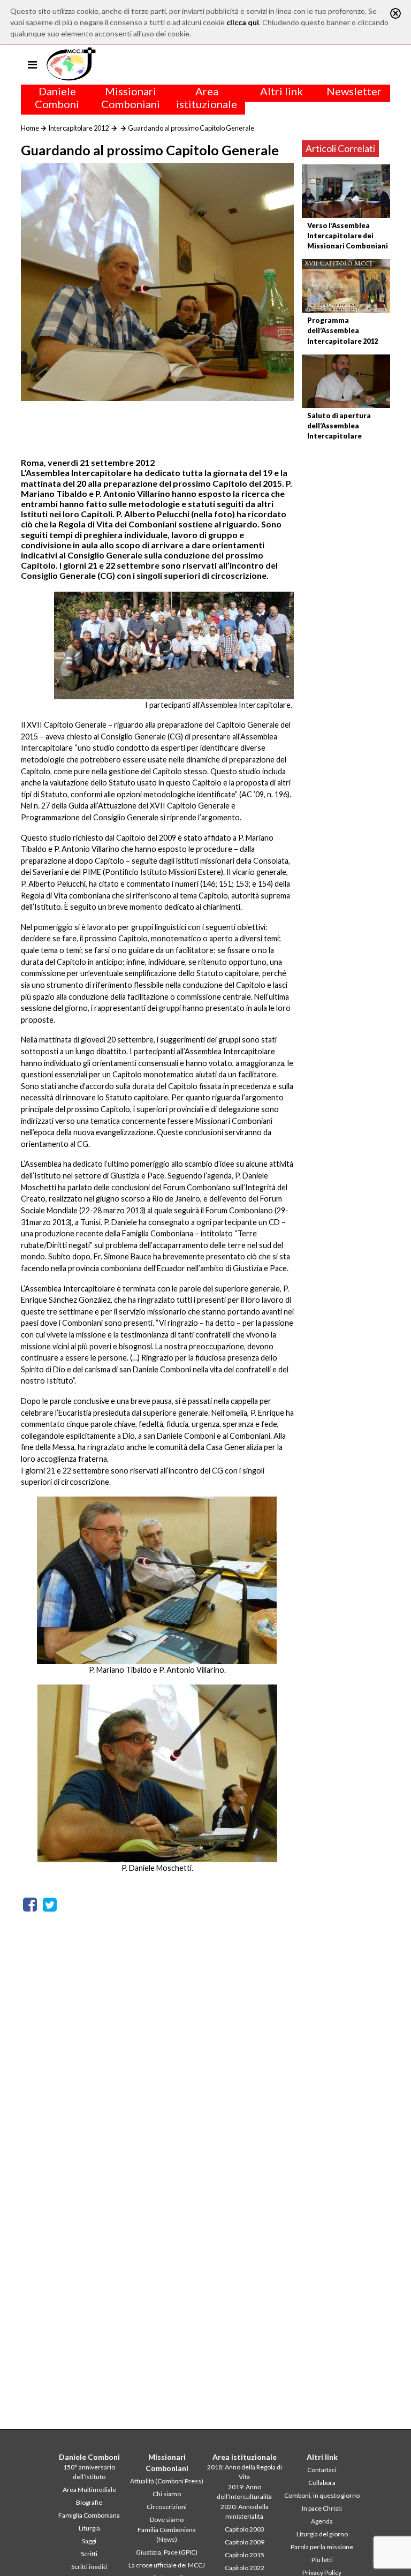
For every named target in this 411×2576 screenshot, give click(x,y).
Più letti (322, 2560)
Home (30, 128)
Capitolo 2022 (245, 2568)
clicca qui (243, 22)
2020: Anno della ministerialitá (245, 2511)
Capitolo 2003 (245, 2529)
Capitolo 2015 (245, 2555)
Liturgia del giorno (322, 2534)
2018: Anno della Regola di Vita (245, 2472)
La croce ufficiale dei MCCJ (167, 2565)
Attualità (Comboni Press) (167, 2481)
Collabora (322, 2483)
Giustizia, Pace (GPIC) (167, 2552)
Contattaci (322, 2470)
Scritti (89, 2554)
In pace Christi (322, 2508)
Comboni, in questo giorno (322, 2495)
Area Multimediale (89, 2490)
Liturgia (89, 2528)
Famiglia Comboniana (89, 2515)
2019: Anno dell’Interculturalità (244, 2492)
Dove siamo (167, 2520)
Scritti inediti (89, 2567)
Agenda (322, 2521)
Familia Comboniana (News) (167, 2535)
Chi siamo (167, 2494)
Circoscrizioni (167, 2507)
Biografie (89, 2502)
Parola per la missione (322, 2547)
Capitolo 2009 (245, 2542)
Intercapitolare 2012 (78, 128)
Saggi (89, 2541)
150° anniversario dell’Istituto (89, 2472)
